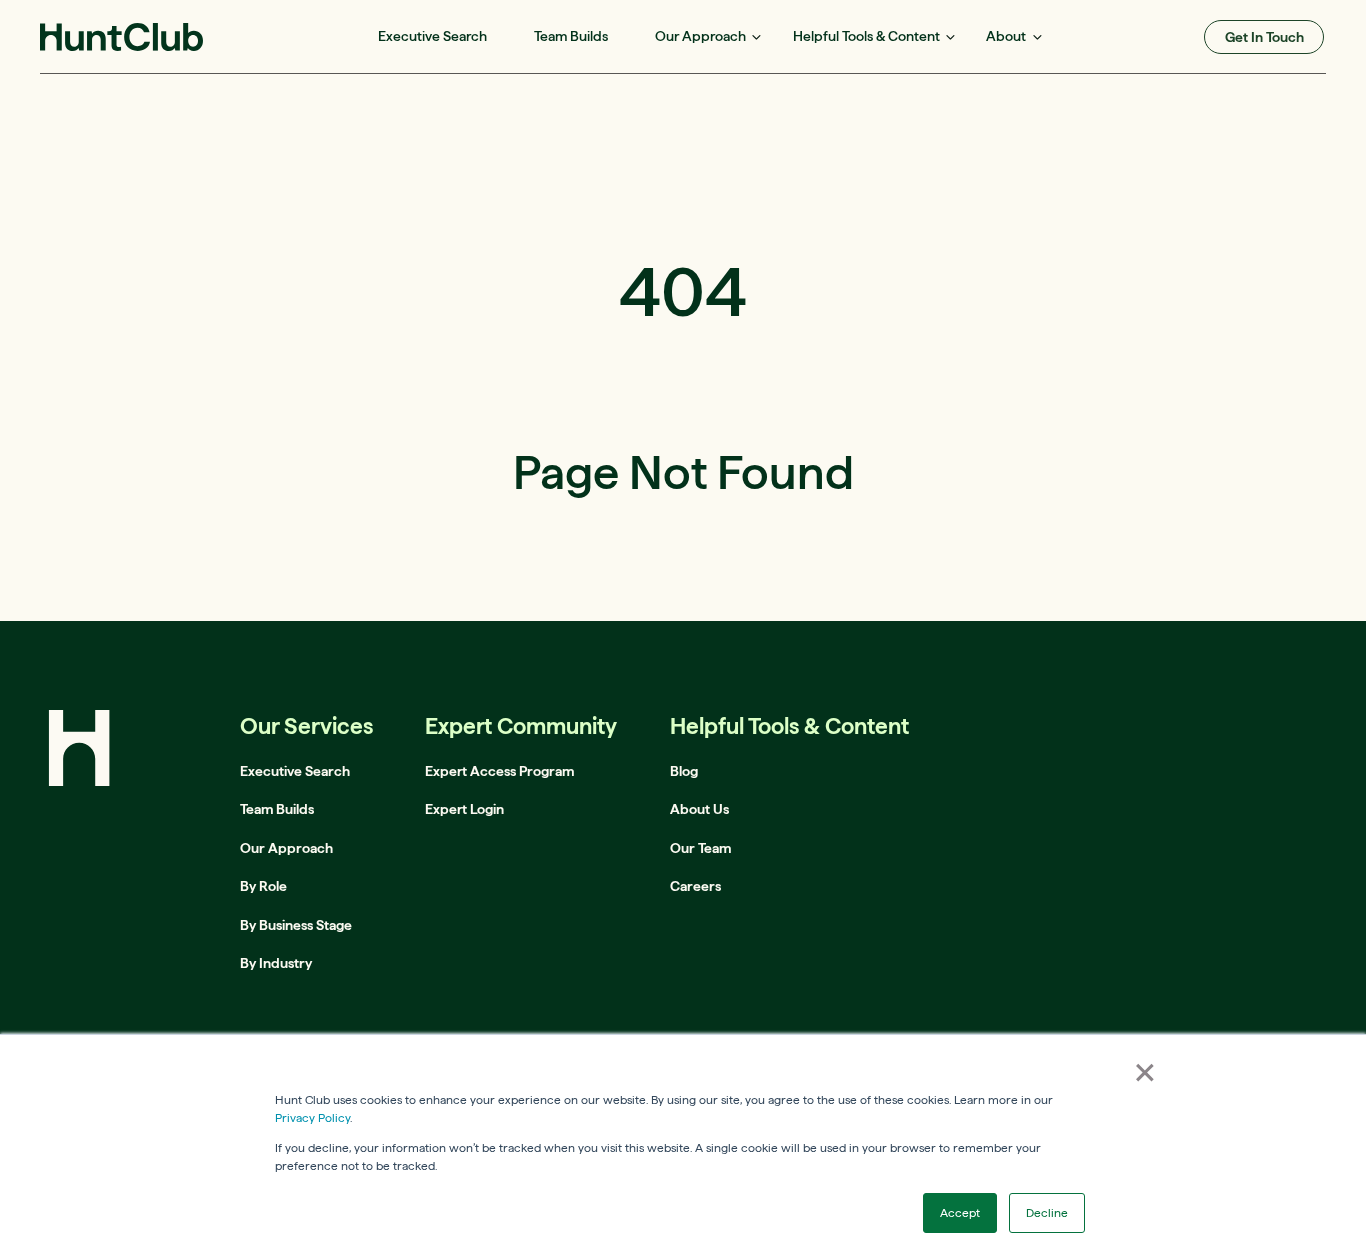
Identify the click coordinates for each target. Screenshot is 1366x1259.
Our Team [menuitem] (700, 848)
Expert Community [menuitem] (521, 725)
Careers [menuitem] (695, 886)
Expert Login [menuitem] (464, 809)
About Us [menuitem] (699, 809)
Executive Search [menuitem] (432, 36)
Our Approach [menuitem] (700, 36)
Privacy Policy (312, 1117)
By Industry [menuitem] (276, 963)
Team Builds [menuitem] (571, 36)
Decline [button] (1047, 1212)
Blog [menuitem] (684, 771)
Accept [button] (960, 1212)
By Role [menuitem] (263, 886)
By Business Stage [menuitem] (296, 925)
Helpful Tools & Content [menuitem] (866, 36)
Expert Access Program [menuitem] (499, 771)
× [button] (1144, 1072)
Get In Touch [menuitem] (1264, 37)
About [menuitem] (1006, 36)
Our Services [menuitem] (306, 725)
